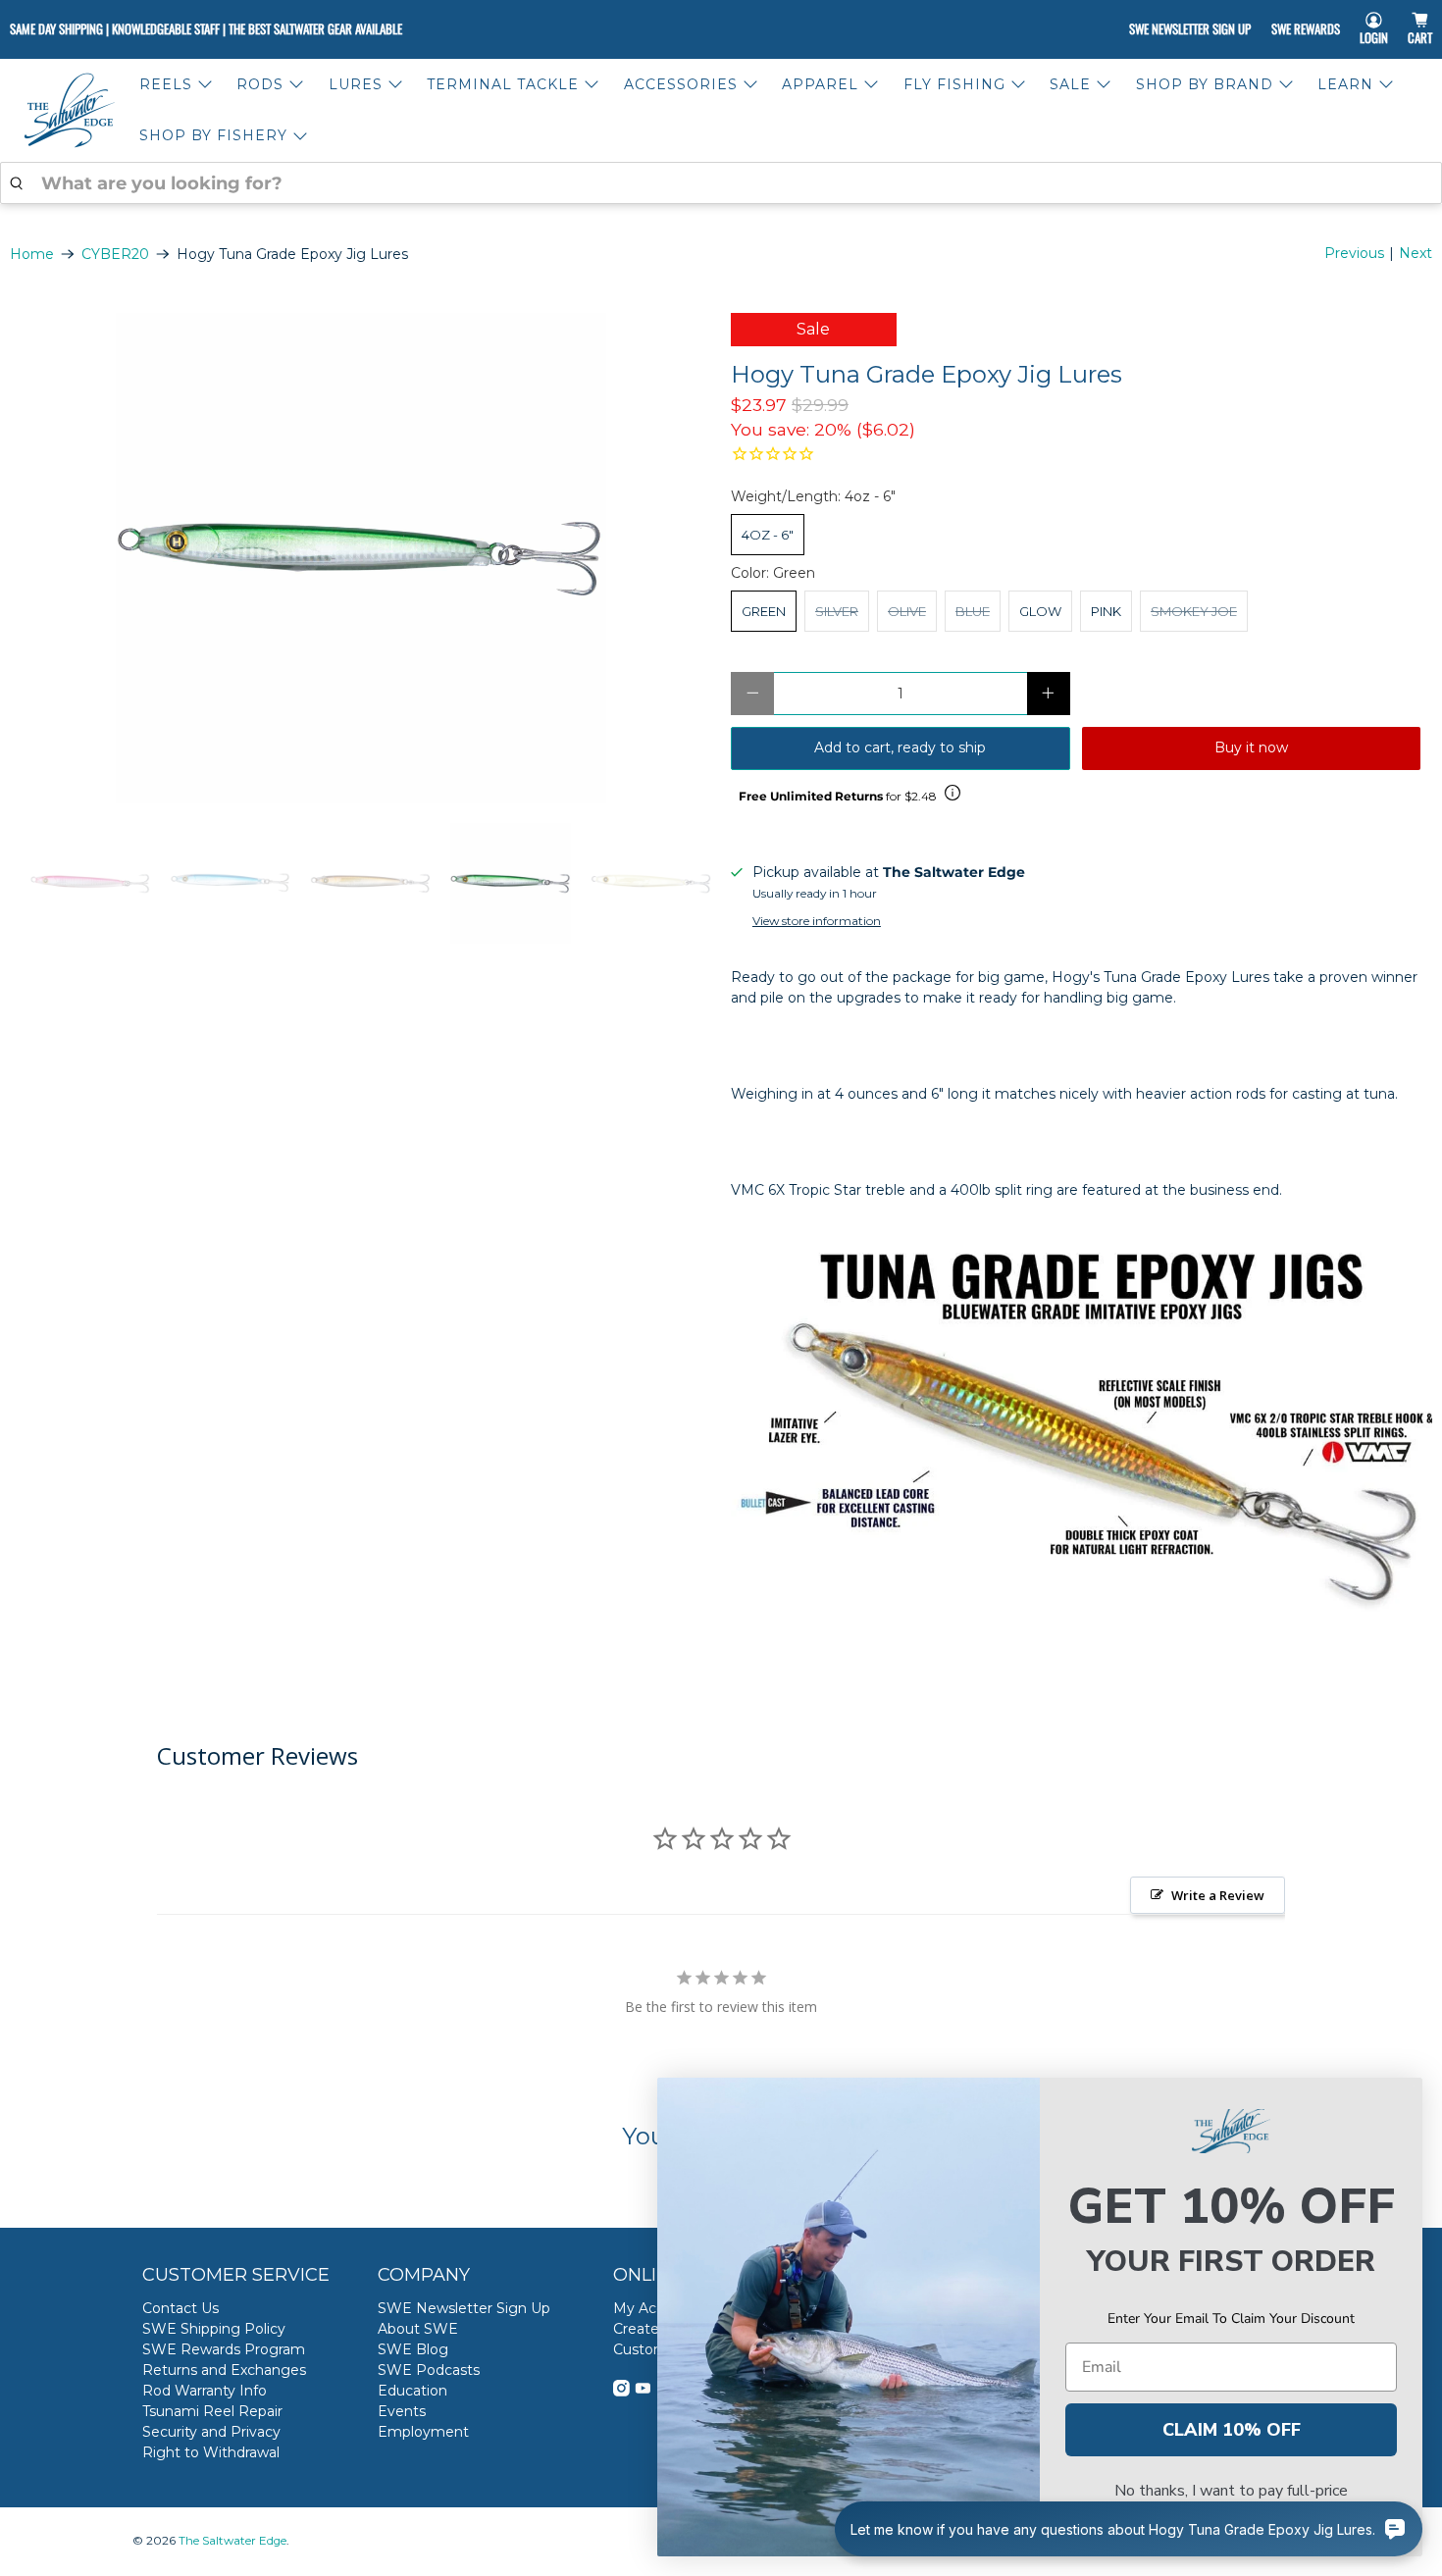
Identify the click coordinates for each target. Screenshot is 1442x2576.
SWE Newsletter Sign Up (1190, 28)
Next (1416, 253)
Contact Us (180, 2308)
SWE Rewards (1306, 28)
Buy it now (1251, 747)
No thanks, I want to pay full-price (1231, 2491)
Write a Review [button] (1218, 1895)
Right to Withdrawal (211, 2452)
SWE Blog (413, 2349)
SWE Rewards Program (224, 2349)
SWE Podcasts (429, 2370)
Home (32, 254)
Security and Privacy (211, 2432)
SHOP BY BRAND (1205, 84)
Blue (973, 611)
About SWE (418, 2329)
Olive (907, 611)
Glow (1040, 611)
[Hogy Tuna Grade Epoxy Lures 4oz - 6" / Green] (360, 558)
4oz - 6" (768, 535)
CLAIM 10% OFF (1232, 2430)
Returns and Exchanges (224, 2370)
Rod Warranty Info (205, 2391)
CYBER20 (115, 254)
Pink (1106, 611)
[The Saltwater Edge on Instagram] (621, 2392)
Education (412, 2391)
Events (402, 2411)
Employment (423, 2432)
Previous (1354, 253)
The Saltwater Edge (232, 2541)
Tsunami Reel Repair (212, 2411)
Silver (837, 611)
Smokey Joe (1194, 611)
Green (764, 611)
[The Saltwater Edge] (70, 110)
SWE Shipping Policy (214, 2329)
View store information (817, 921)
